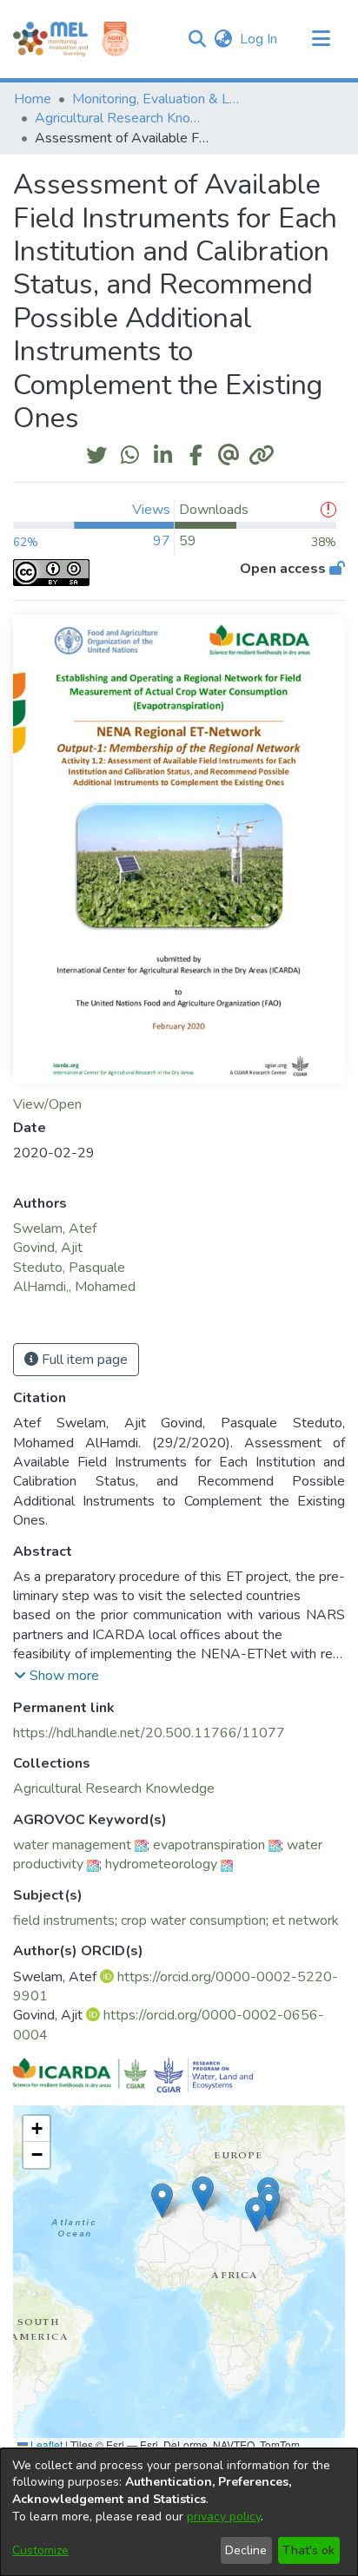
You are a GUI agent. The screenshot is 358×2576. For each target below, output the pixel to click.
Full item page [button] (83, 1360)
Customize (40, 2550)
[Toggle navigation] (321, 39)
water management (72, 1845)
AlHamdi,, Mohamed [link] (74, 1287)
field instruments (64, 1920)
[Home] (50, 39)
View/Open (47, 1104)
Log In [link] (259, 39)
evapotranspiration (209, 1845)
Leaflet (45, 2444)
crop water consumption (193, 1920)
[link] (114, 1789)
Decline (246, 2550)
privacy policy (224, 2517)
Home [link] (33, 99)
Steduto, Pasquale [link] (69, 1268)
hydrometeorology (161, 1864)
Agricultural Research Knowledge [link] (122, 118)
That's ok (308, 2550)
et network (305, 1920)
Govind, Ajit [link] (48, 1248)
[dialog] (179, 2512)
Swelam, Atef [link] (55, 1229)
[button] (197, 39)
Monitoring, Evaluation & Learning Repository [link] (159, 99)
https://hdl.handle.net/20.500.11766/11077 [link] (149, 1733)
